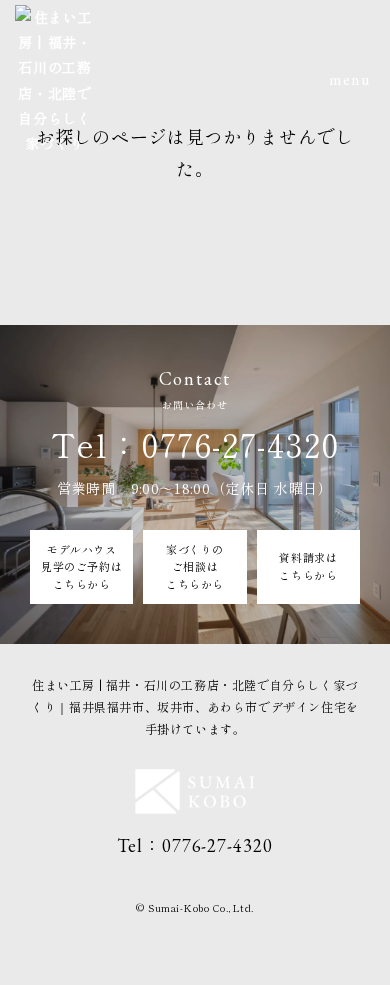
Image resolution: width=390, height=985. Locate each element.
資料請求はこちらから (308, 566)
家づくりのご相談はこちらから (195, 566)
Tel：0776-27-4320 (195, 444)
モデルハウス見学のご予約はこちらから (81, 566)
